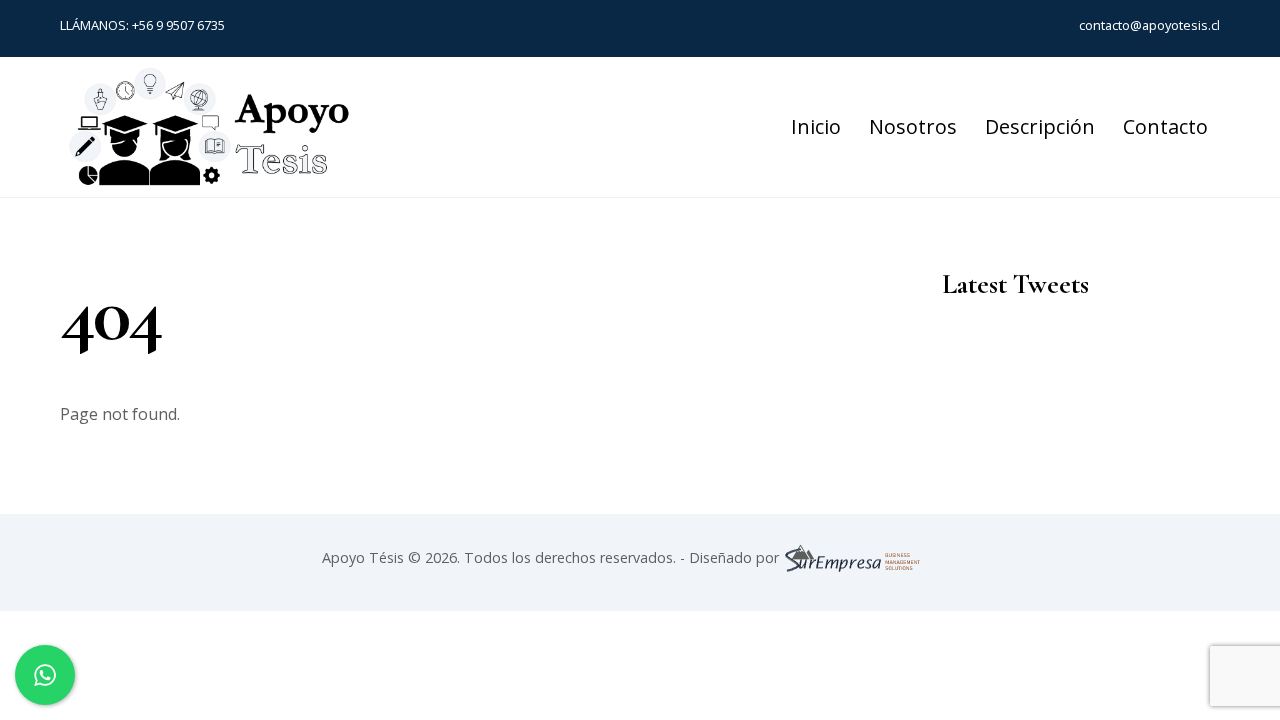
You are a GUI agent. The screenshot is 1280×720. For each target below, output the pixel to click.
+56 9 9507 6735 (178, 25)
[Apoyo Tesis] (210, 179)
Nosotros (913, 126)
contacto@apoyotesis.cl (1149, 25)
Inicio (816, 126)
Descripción (1040, 126)
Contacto (1165, 126)
